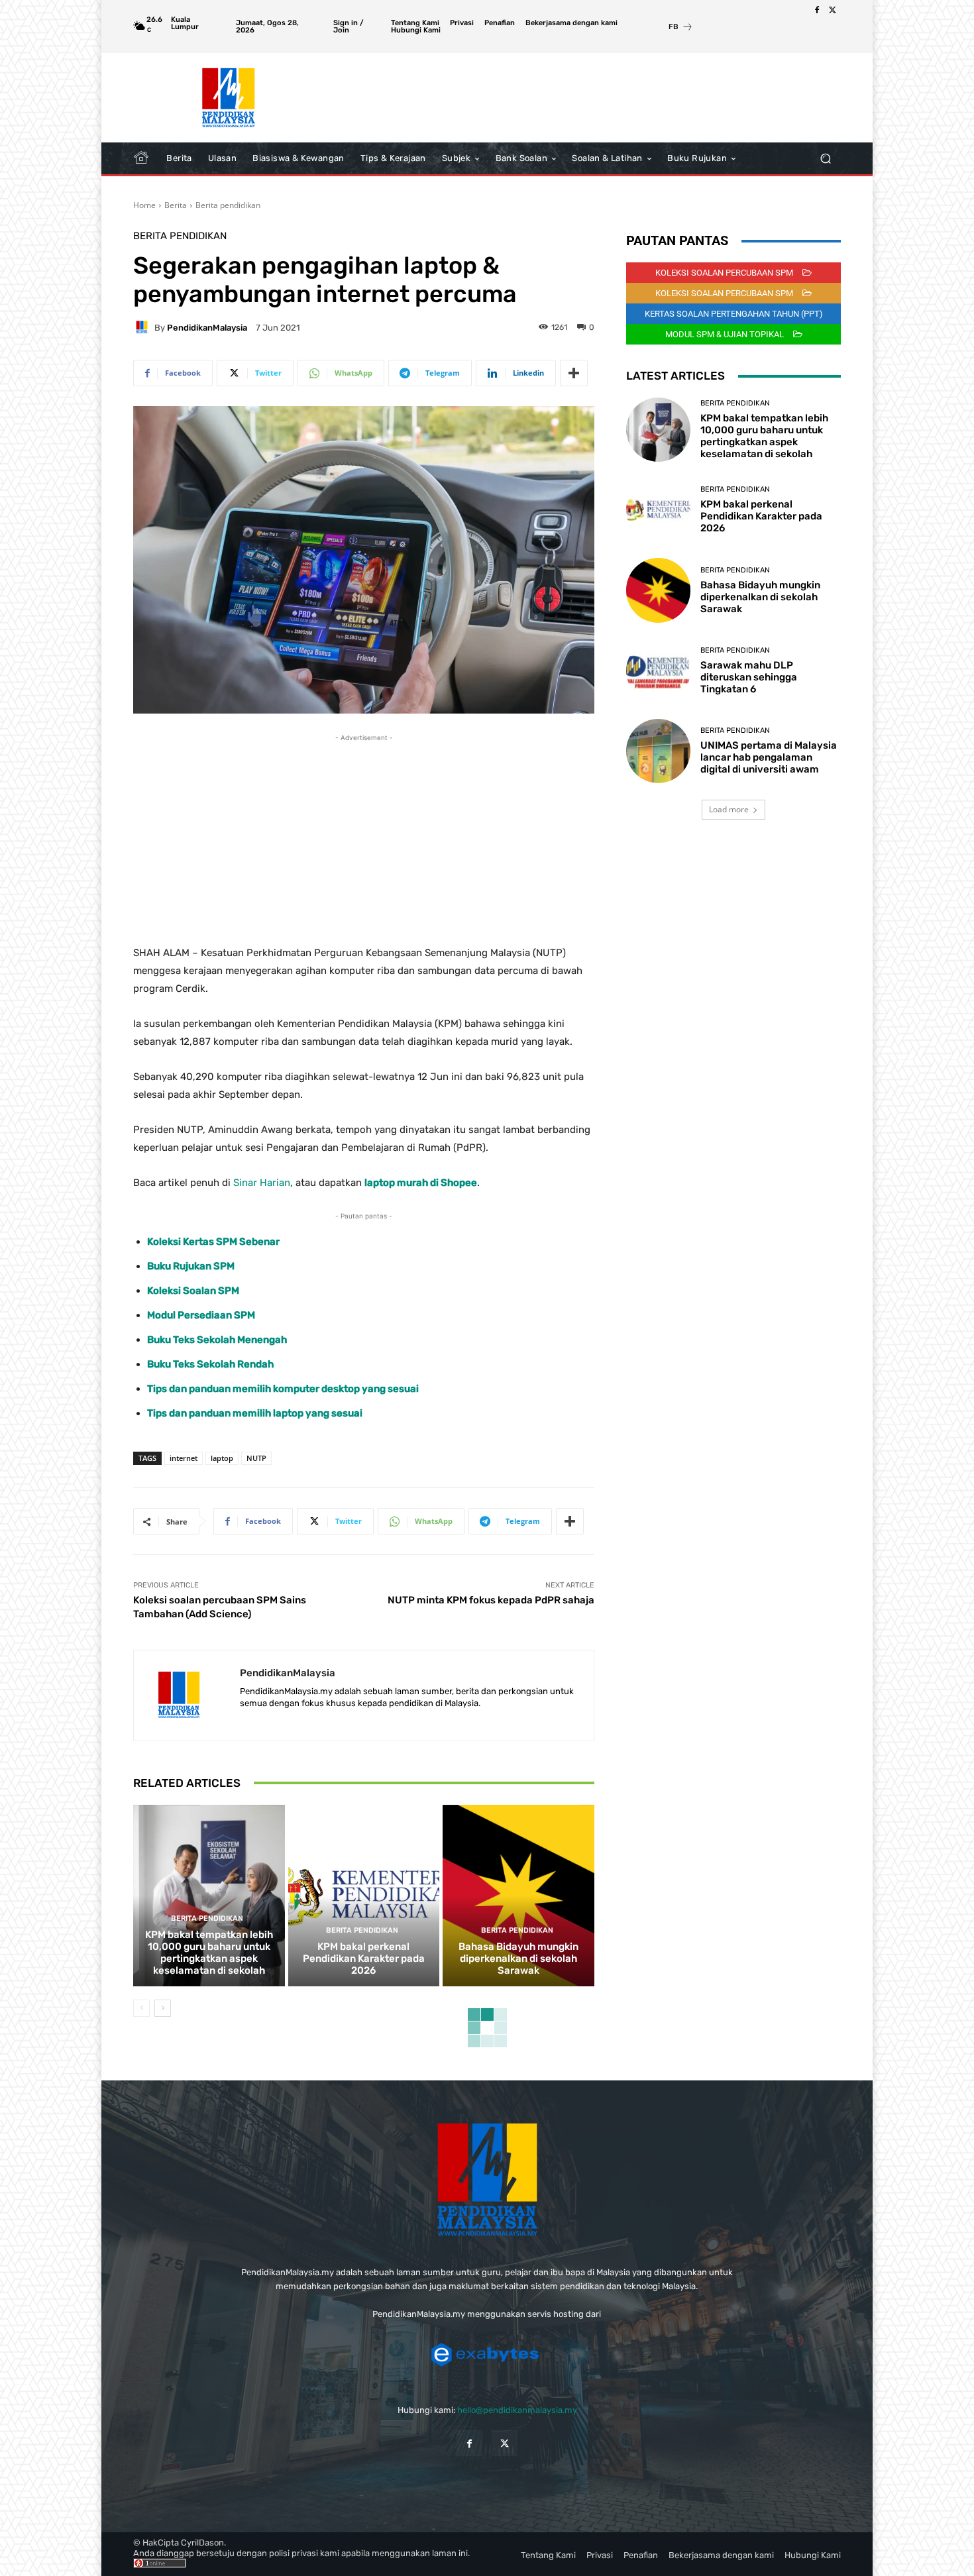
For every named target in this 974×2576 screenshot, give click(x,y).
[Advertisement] (364, 837)
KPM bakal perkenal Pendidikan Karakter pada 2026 (364, 1959)
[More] (574, 373)
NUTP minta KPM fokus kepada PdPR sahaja (491, 1600)
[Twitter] (833, 11)
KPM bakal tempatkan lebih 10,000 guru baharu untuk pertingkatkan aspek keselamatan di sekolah (209, 1953)
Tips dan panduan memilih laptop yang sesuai (255, 1413)
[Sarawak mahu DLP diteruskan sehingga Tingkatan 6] (658, 671)
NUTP (256, 1458)
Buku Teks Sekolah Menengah (217, 1340)
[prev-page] (141, 2008)
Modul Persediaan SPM (201, 1315)
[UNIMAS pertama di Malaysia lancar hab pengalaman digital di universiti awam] (658, 751)
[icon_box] (681, 28)
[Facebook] (817, 11)
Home (144, 205)
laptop (222, 1458)
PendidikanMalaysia (207, 328)
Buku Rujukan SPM (191, 1266)
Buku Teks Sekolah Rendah (210, 1364)
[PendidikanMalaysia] (144, 327)
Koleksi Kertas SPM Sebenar (213, 1242)
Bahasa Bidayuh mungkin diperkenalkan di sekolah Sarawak (518, 1959)
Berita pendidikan (228, 205)
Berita (176, 205)
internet (184, 1458)
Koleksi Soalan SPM (193, 1291)
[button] (825, 159)
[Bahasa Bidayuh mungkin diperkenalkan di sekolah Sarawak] (518, 1896)
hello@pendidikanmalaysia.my (517, 2410)
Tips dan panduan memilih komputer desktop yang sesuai (283, 1389)
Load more (729, 809)
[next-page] (163, 2008)
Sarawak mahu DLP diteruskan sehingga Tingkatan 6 (749, 677)
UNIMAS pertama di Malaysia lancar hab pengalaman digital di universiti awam (769, 757)
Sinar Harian (262, 1183)
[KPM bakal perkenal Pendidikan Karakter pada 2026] (364, 1896)
